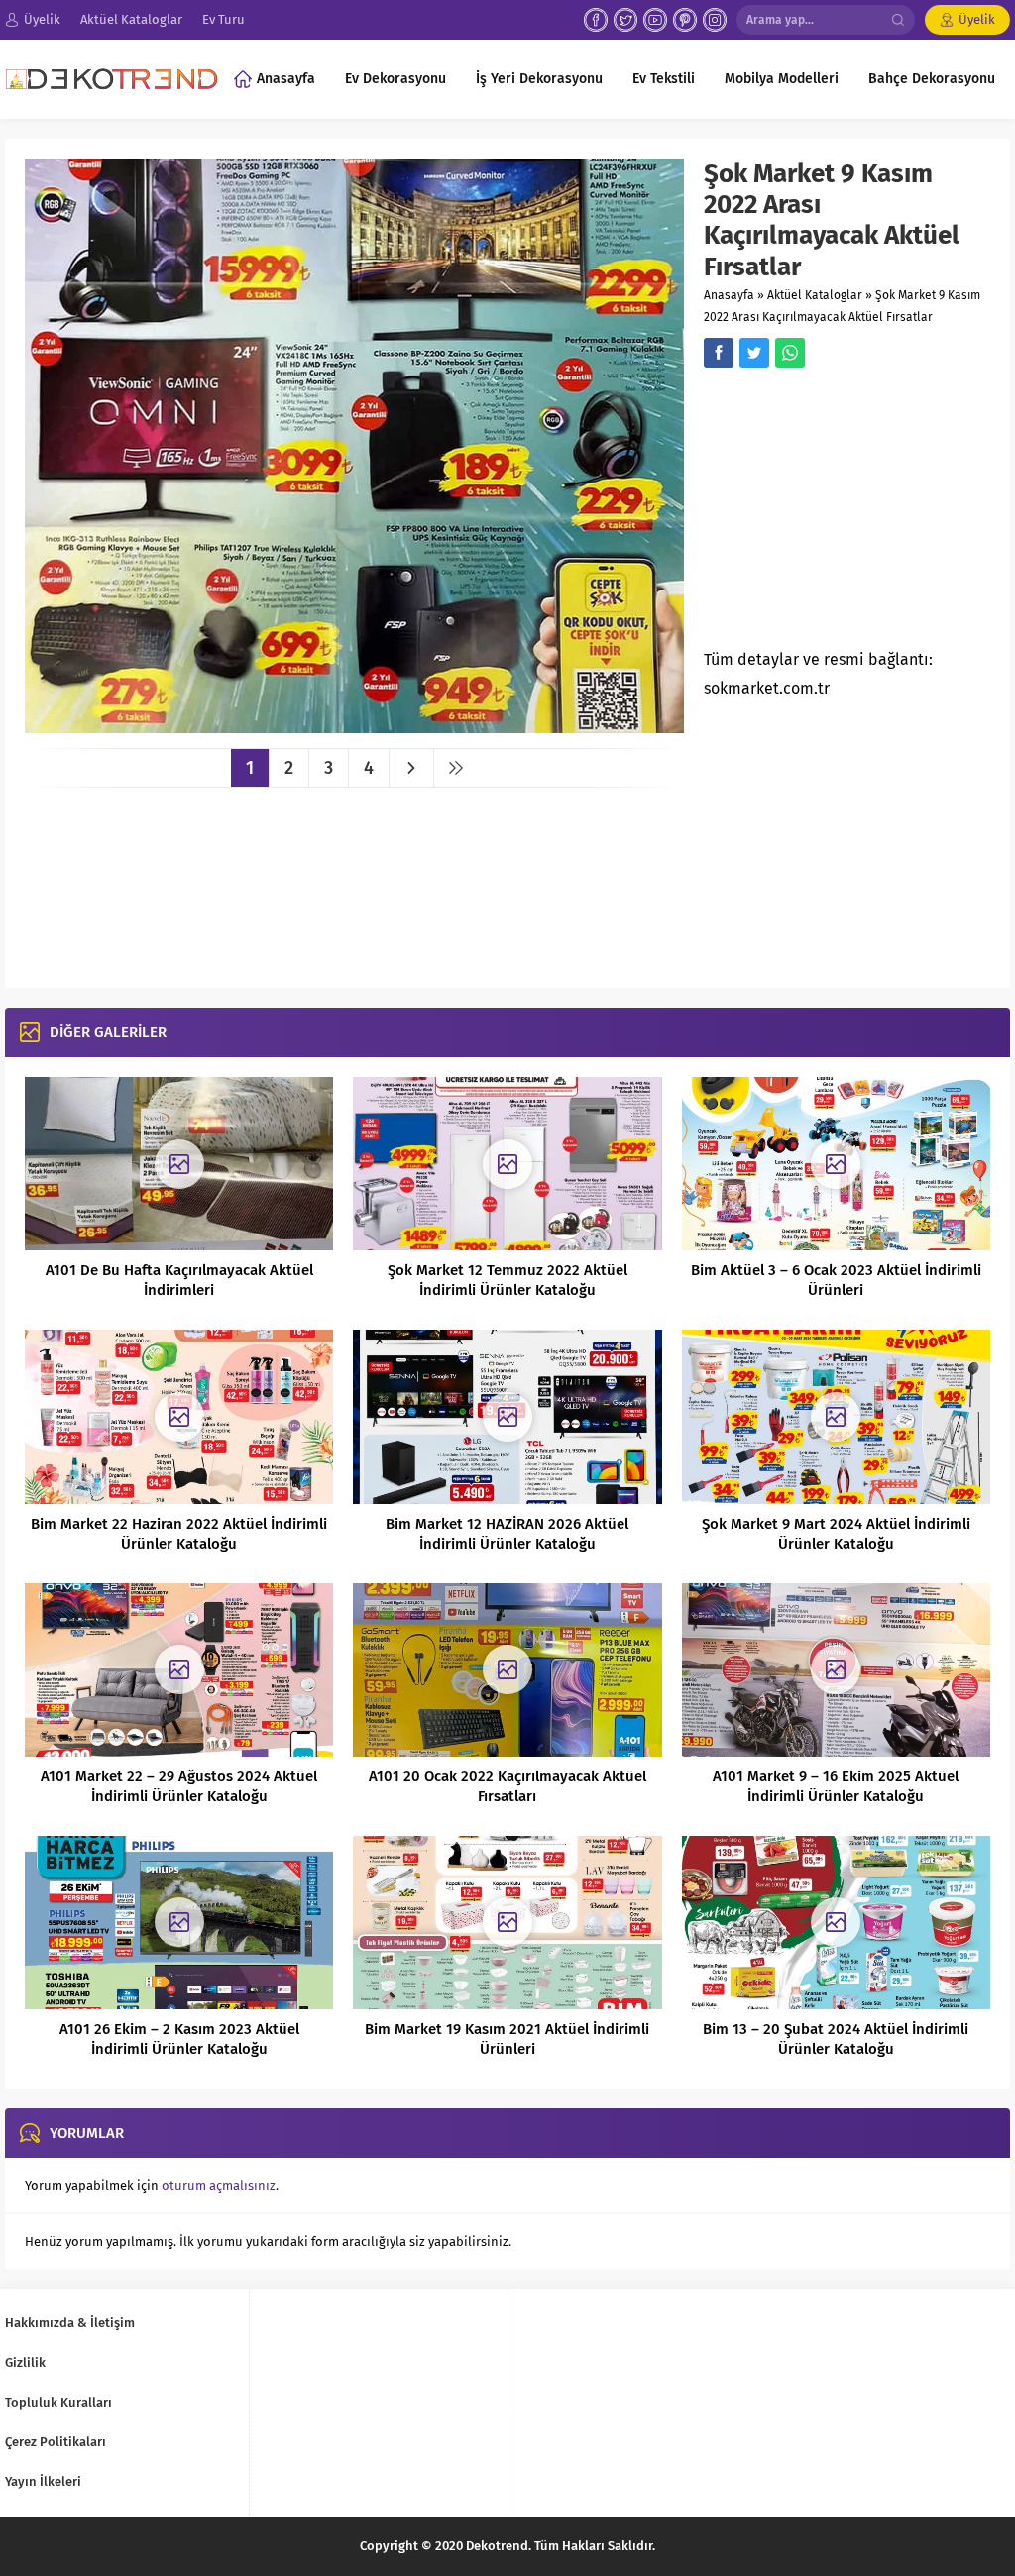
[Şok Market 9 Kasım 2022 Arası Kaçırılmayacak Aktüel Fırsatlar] (354, 726)
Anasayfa (729, 295)
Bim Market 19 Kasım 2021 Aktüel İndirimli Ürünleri (507, 2039)
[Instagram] (715, 20)
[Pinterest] (685, 20)
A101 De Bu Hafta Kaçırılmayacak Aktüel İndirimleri (179, 1280)
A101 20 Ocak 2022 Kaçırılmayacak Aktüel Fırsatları (507, 1786)
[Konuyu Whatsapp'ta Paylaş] (790, 353)
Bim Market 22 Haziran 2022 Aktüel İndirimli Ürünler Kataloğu (179, 1534)
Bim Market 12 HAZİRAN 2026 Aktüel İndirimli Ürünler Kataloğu (507, 1534)
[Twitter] (625, 20)
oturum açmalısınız (219, 2185)
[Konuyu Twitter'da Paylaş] (754, 353)
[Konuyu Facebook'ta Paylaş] (719, 353)
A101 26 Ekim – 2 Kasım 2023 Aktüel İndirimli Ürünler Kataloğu (179, 2039)
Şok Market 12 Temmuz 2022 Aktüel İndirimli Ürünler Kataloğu (507, 1280)
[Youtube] (655, 20)
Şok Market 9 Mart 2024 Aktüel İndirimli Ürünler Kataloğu (836, 1534)
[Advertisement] (859, 514)
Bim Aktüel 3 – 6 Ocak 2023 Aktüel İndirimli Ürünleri (836, 1280)
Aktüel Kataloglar (815, 295)
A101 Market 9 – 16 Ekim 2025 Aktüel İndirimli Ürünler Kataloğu (836, 1786)
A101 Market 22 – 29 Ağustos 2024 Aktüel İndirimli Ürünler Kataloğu (179, 1786)
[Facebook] (596, 20)
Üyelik (977, 19)
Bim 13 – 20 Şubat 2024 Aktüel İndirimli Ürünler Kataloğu (836, 2039)
